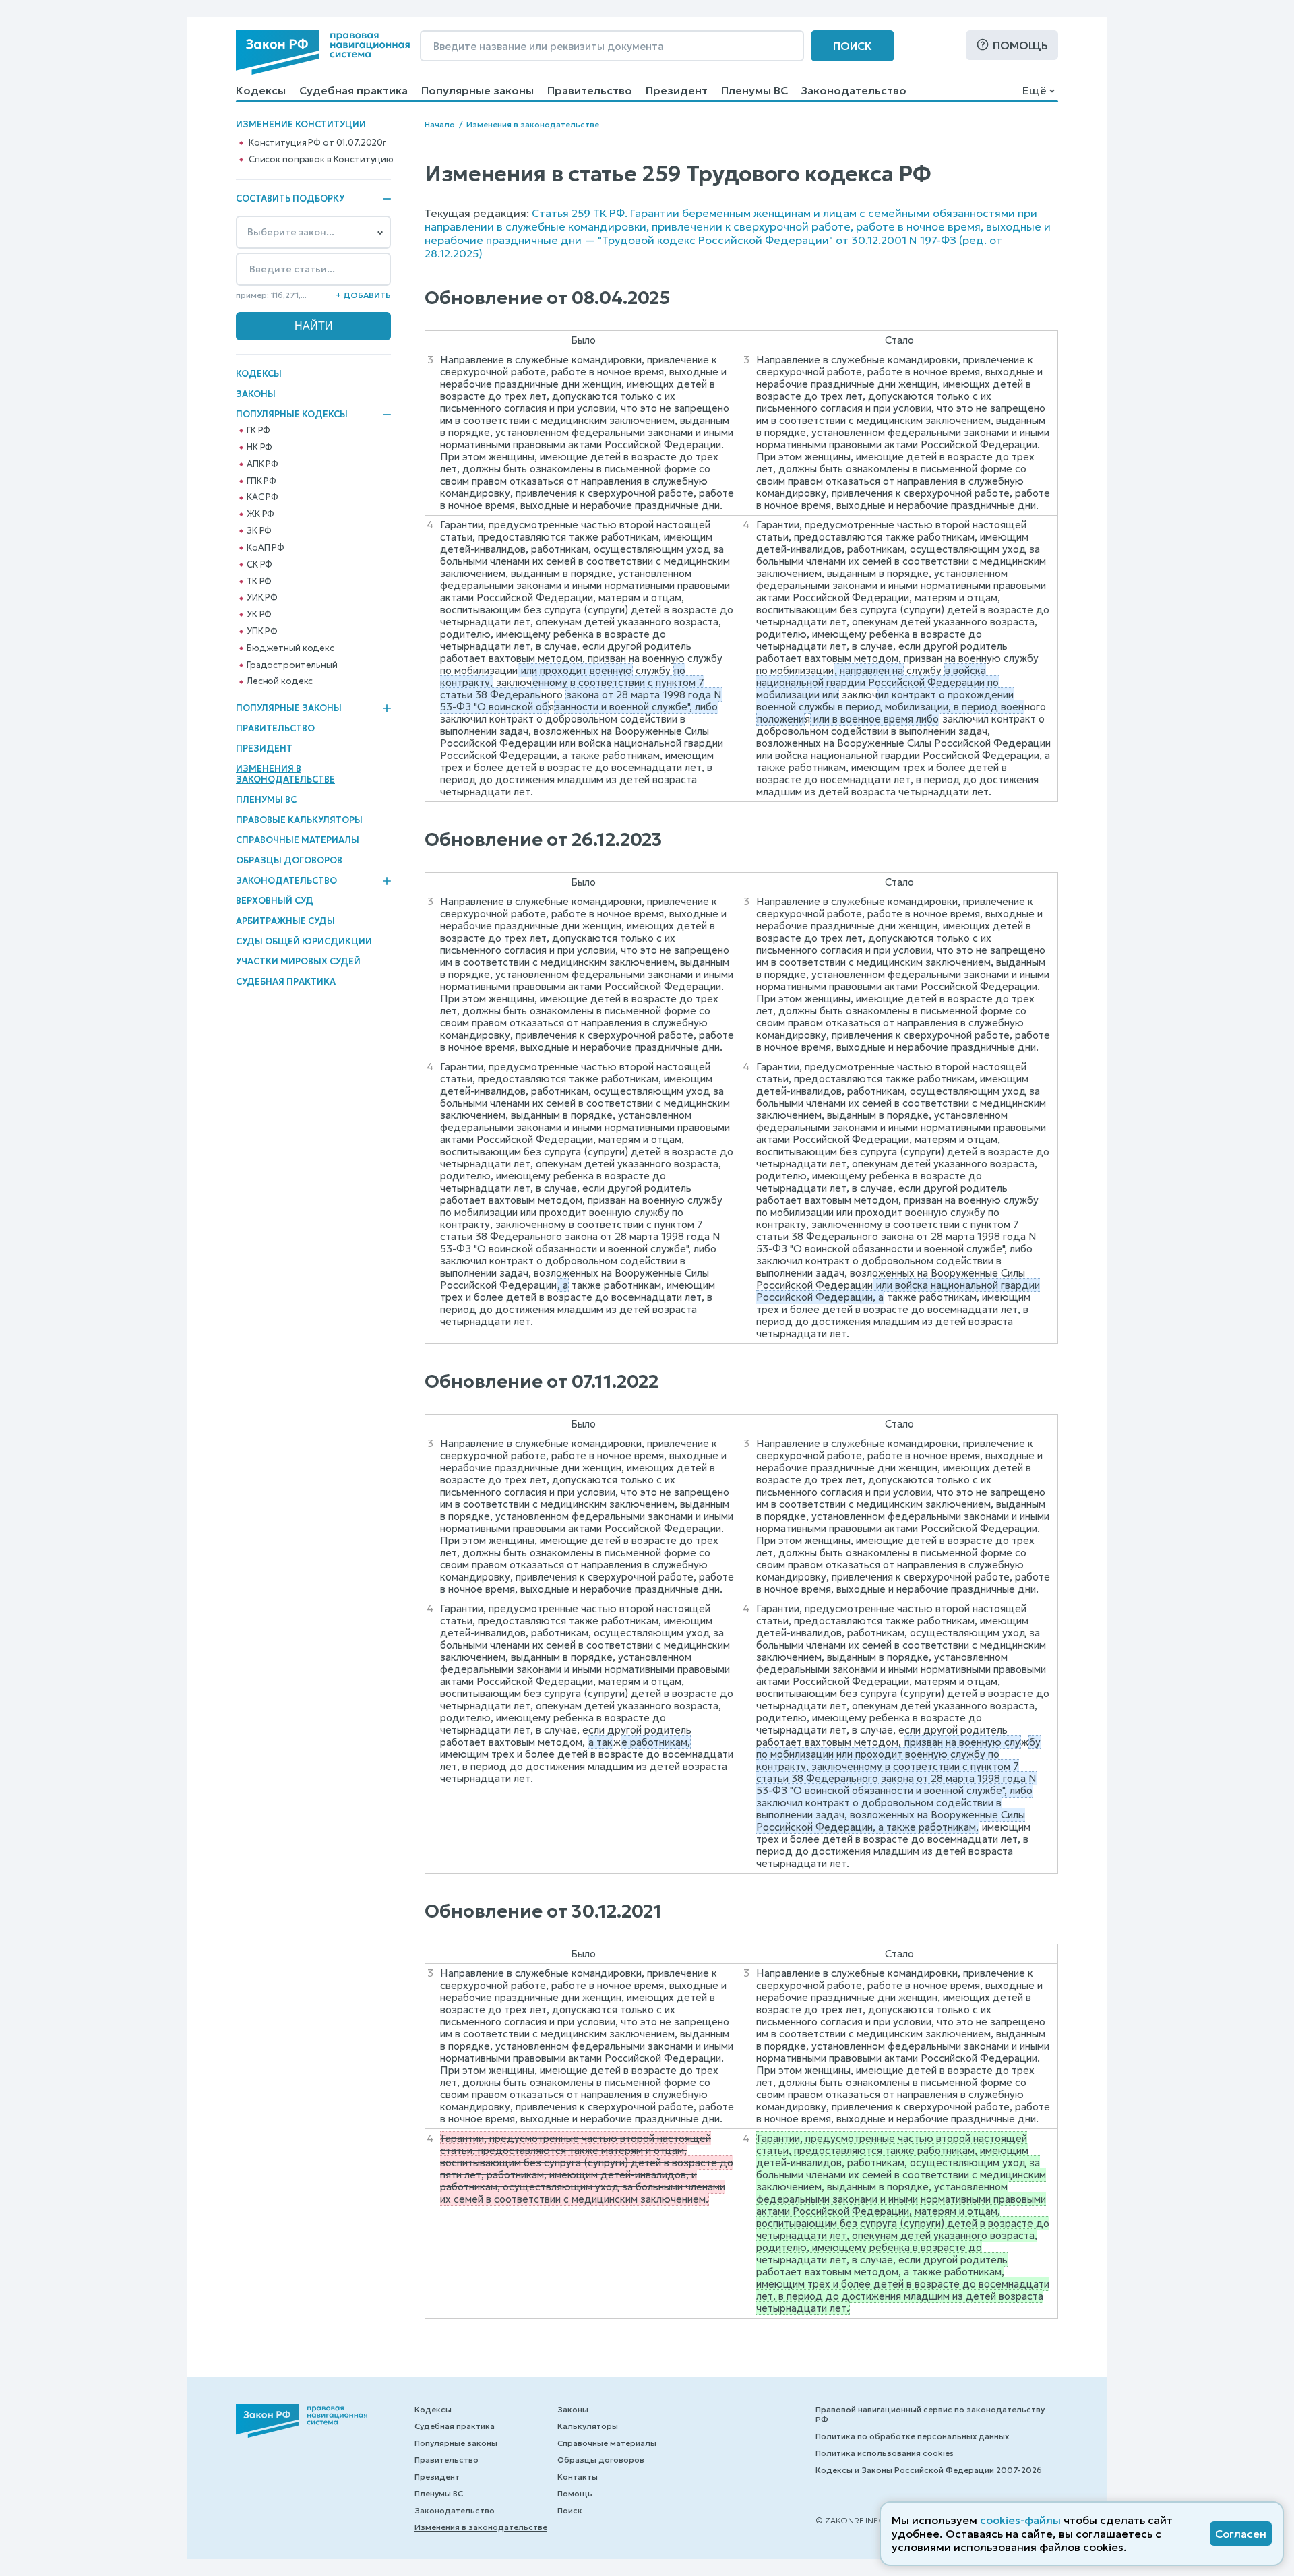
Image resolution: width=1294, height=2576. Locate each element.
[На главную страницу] (323, 53)
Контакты (578, 2477)
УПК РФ (262, 632)
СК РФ (259, 565)
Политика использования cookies (885, 2453)
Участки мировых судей (298, 961)
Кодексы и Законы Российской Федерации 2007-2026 (929, 2470)
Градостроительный (292, 665)
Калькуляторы (588, 2426)
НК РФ (259, 448)
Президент (677, 90)
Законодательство (854, 90)
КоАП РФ (266, 548)
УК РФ (259, 615)
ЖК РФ (260, 514)
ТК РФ (259, 582)
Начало (440, 124)
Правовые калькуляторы (299, 820)
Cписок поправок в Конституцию (321, 160)
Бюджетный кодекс (290, 648)
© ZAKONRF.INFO (851, 2520)
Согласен (1241, 2534)
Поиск (853, 46)
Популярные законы (477, 90)
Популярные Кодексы (292, 415)
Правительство (590, 90)
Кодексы (261, 90)
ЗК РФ (259, 531)
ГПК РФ (261, 481)
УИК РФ (262, 598)
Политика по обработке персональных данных (912, 2436)
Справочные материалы (298, 840)
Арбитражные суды (285, 921)
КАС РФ (263, 497)
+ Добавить (363, 295)
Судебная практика (353, 90)
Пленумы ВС (754, 90)
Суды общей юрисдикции (304, 941)
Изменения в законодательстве (285, 774)
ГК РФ (258, 431)
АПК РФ (263, 464)
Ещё (1034, 90)
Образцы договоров (289, 860)
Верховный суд (275, 901)
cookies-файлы (1020, 2520)
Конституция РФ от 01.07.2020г (317, 143)
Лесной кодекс (280, 681)
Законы (256, 394)
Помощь (1020, 45)
